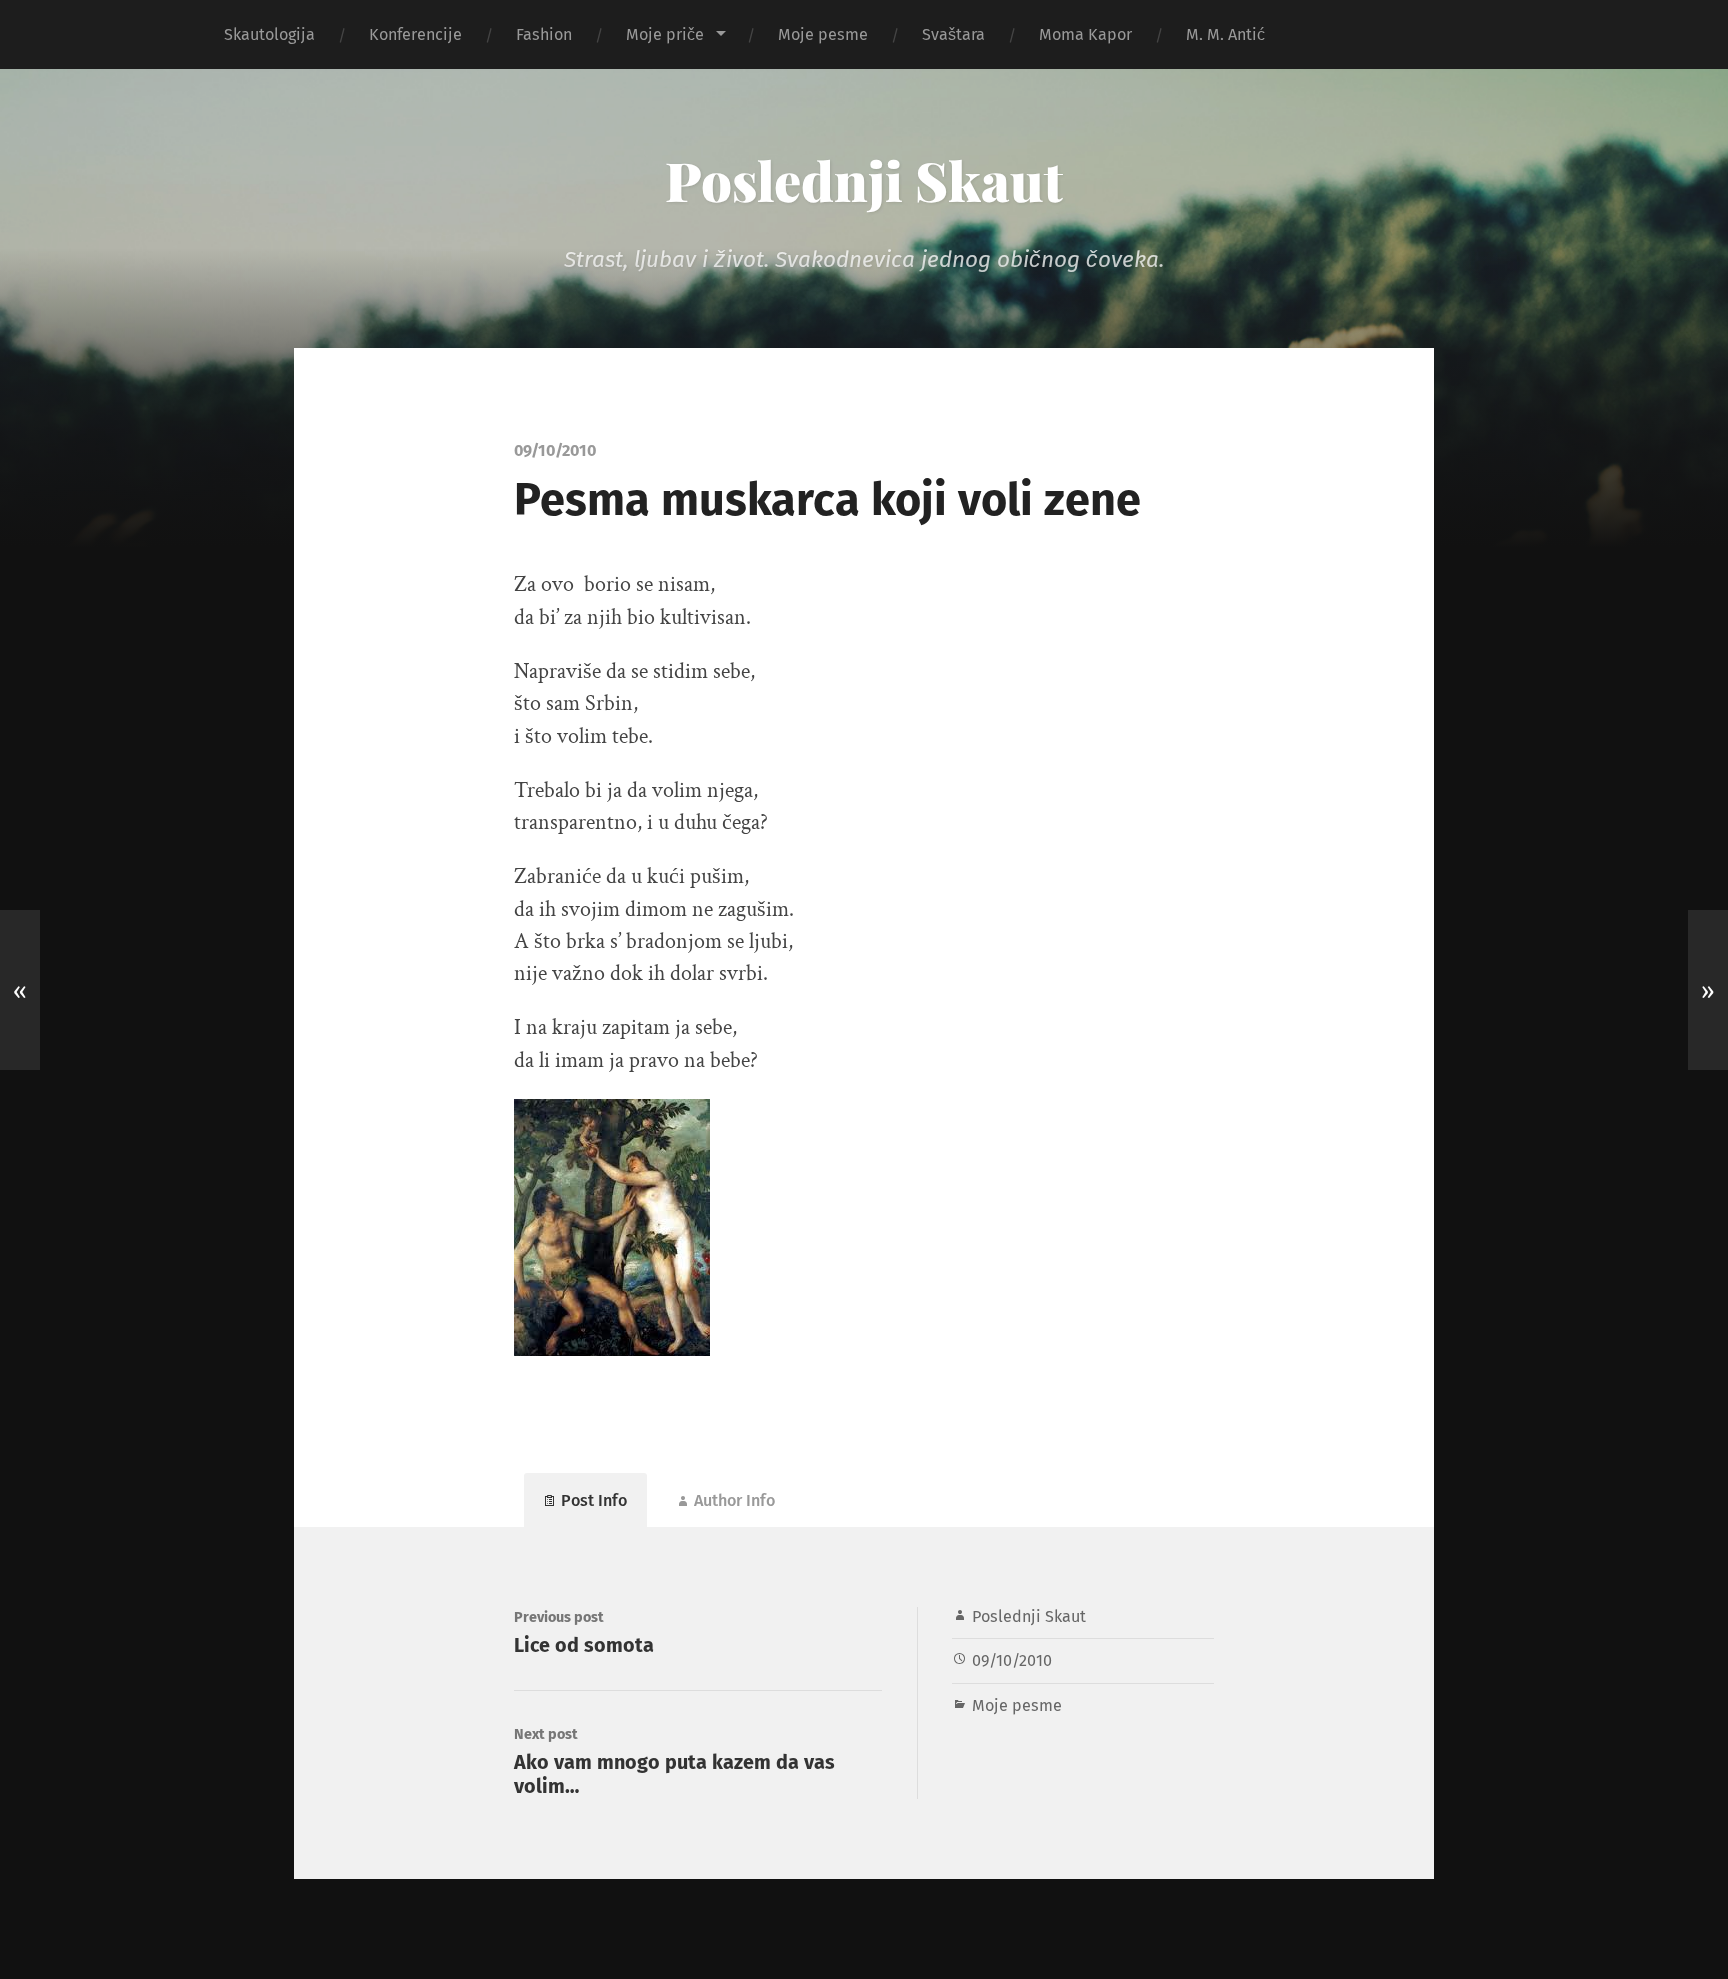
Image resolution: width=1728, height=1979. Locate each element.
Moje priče (665, 34)
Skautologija (269, 34)
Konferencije (415, 34)
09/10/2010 (1012, 1660)
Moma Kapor (1085, 34)
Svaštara (953, 34)
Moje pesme (823, 34)
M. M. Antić (1225, 34)
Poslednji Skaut (864, 180)
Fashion (544, 34)
